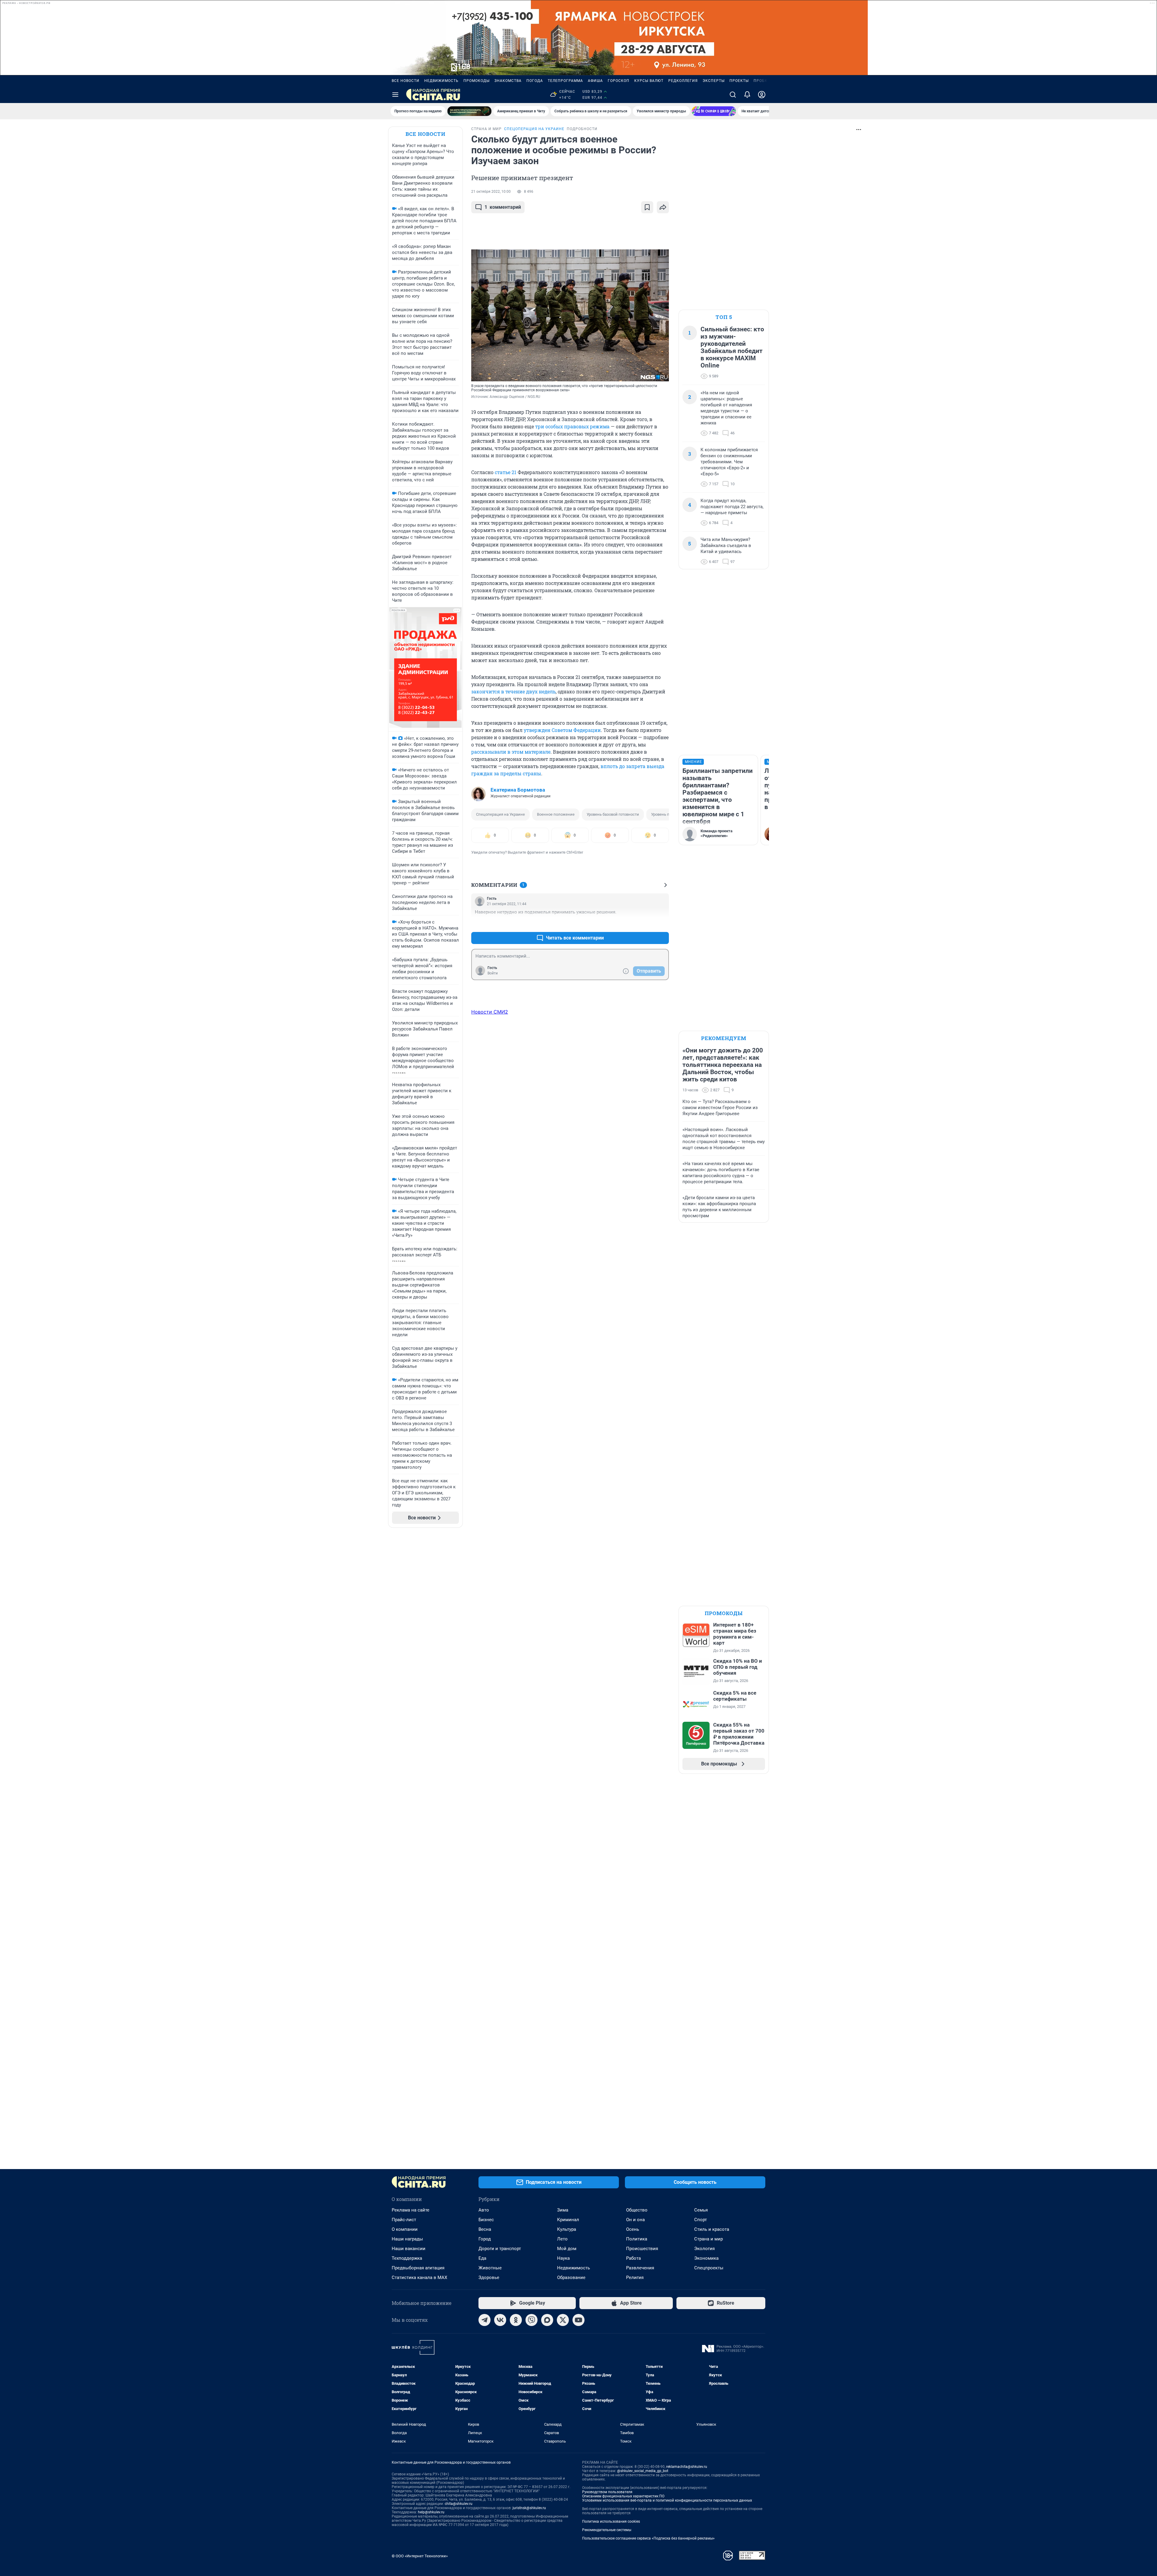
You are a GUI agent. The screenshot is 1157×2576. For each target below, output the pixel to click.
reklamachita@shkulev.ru (687, 2467)
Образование (571, 2277)
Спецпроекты (709, 2268)
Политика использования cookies (611, 2521)
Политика (637, 2239)
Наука (563, 2258)
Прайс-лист (404, 2220)
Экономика (706, 2258)
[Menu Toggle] (395, 95)
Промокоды (477, 81)
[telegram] (484, 2320)
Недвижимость (441, 81)
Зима (563, 2210)
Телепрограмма (565, 81)
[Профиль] (762, 95)
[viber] (531, 2320)
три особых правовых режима (572, 426)
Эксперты (714, 81)
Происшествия (642, 2249)
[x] (563, 2320)
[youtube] (578, 2320)
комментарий (503, 207)
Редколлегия (683, 81)
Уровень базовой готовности (613, 814)
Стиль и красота (712, 2229)
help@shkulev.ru (431, 2512)
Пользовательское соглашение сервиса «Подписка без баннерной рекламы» (648, 2538)
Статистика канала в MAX (419, 2277)
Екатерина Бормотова (518, 790)
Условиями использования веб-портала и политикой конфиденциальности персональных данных (667, 2500)
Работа (633, 2258)
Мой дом (567, 2249)
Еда (482, 2258)
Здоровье (489, 2277)
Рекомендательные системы (607, 2530)
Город (485, 2239)
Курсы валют (649, 81)
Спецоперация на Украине (500, 814)
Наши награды (407, 2239)
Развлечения (640, 2268)
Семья (701, 2210)
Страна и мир (709, 2239)
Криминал (568, 2220)
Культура (567, 2229)
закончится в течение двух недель (513, 691)
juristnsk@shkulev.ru (529, 2508)
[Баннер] (469, 111)
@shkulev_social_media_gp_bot (643, 2471)
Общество (637, 2210)
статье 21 (506, 472)
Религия (635, 2277)
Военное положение (556, 814)
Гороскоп (619, 81)
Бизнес (486, 2220)
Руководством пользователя (607, 2492)
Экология (704, 2249)
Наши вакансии (409, 2249)
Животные (490, 2268)
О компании (405, 2229)
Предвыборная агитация (418, 2268)
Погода (535, 81)
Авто (484, 2210)
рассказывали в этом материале (511, 752)
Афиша (595, 81)
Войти (493, 973)
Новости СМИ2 (490, 1012)
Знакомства (508, 81)
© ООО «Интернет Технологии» (420, 2556)
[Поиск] (733, 95)
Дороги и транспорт (500, 2249)
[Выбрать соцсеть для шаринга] (663, 207)
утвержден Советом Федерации (562, 730)
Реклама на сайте (411, 2210)
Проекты (739, 81)
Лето (562, 2239)
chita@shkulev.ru (459, 2504)
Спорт (701, 2220)
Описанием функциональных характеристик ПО (623, 2496)
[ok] (516, 2320)
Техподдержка (407, 2258)
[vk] (500, 2320)
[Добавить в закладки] (647, 207)
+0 (645, 923)
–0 (662, 923)
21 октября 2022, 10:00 (491, 192)
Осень (633, 2229)
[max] (547, 2320)
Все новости (406, 81)
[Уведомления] (747, 95)
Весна (485, 2229)
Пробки (762, 81)
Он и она (635, 2220)
